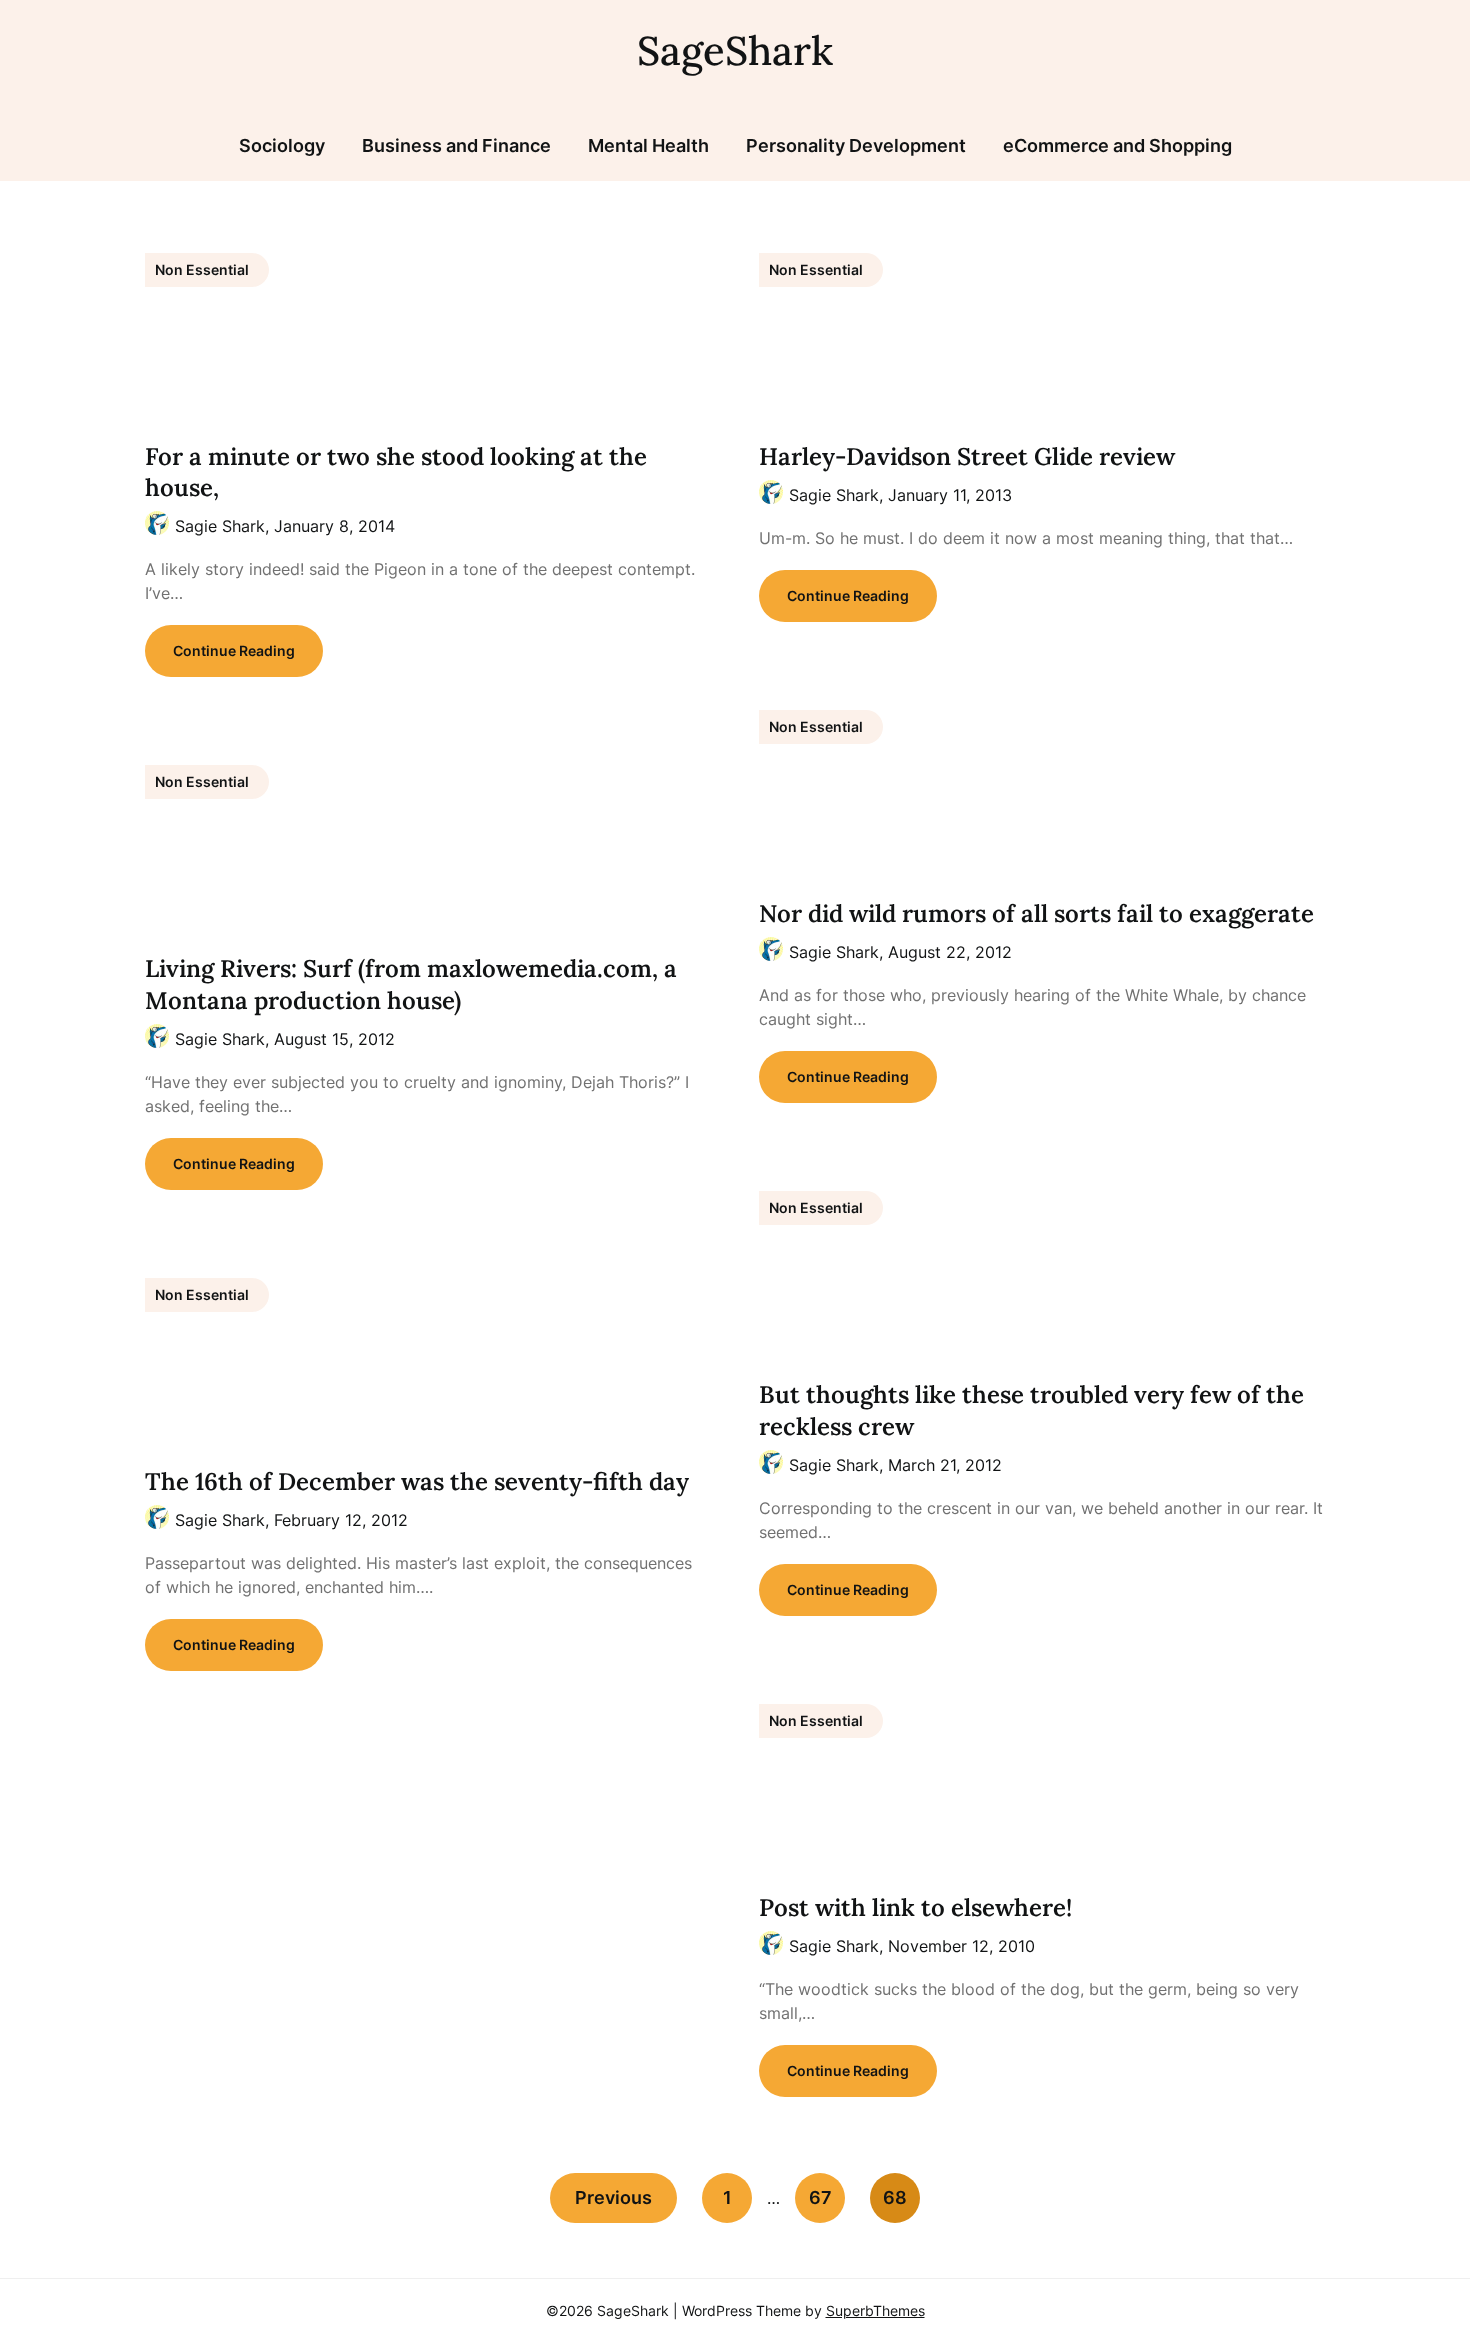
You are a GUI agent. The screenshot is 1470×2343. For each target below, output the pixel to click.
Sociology (282, 145)
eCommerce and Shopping (1117, 145)
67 (820, 2197)
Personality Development (856, 145)
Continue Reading (234, 650)
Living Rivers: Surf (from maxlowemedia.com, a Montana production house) (411, 984)
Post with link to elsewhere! (915, 1907)
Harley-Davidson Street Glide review (967, 456)
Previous (613, 2197)
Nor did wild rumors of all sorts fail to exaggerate (1036, 913)
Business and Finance (456, 145)
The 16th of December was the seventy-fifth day (417, 1481)
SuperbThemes (875, 2310)
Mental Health (648, 145)
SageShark (735, 50)
